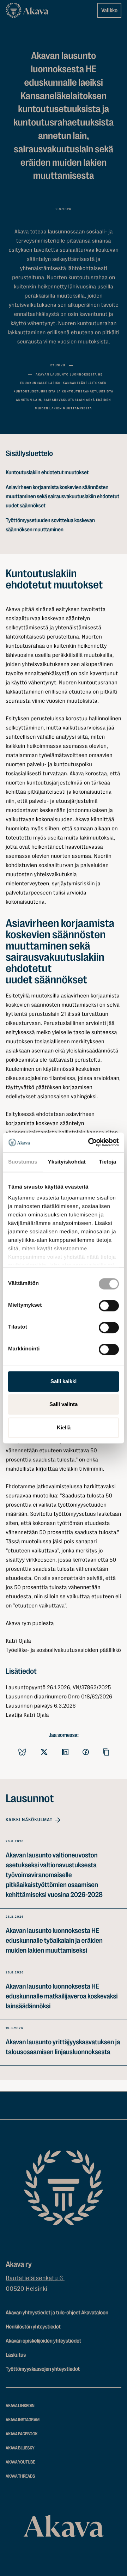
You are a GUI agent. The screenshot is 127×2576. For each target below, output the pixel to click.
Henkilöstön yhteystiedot (33, 2327)
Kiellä (64, 1427)
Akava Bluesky (20, 2448)
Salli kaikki (64, 1381)
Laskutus (16, 2355)
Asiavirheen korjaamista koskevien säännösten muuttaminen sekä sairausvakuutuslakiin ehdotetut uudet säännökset (62, 496)
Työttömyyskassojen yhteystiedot (43, 2369)
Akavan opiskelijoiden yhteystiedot (43, 2341)
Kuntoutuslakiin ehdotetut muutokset (47, 472)
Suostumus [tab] (23, 1162)
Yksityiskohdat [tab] (67, 1162)
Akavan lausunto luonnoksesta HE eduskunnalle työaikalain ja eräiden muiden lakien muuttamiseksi (54, 1940)
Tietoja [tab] (108, 1162)
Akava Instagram (23, 2420)
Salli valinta (64, 1404)
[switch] (109, 1304)
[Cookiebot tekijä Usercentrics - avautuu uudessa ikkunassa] (90, 1142)
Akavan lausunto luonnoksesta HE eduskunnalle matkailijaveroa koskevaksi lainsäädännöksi (62, 1996)
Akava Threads (20, 2476)
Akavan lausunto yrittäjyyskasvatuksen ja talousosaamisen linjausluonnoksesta (63, 2047)
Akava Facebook (22, 2434)
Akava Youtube (20, 2462)
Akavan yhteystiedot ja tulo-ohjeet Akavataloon (57, 2313)
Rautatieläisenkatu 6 (35, 2278)
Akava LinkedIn (20, 2406)
